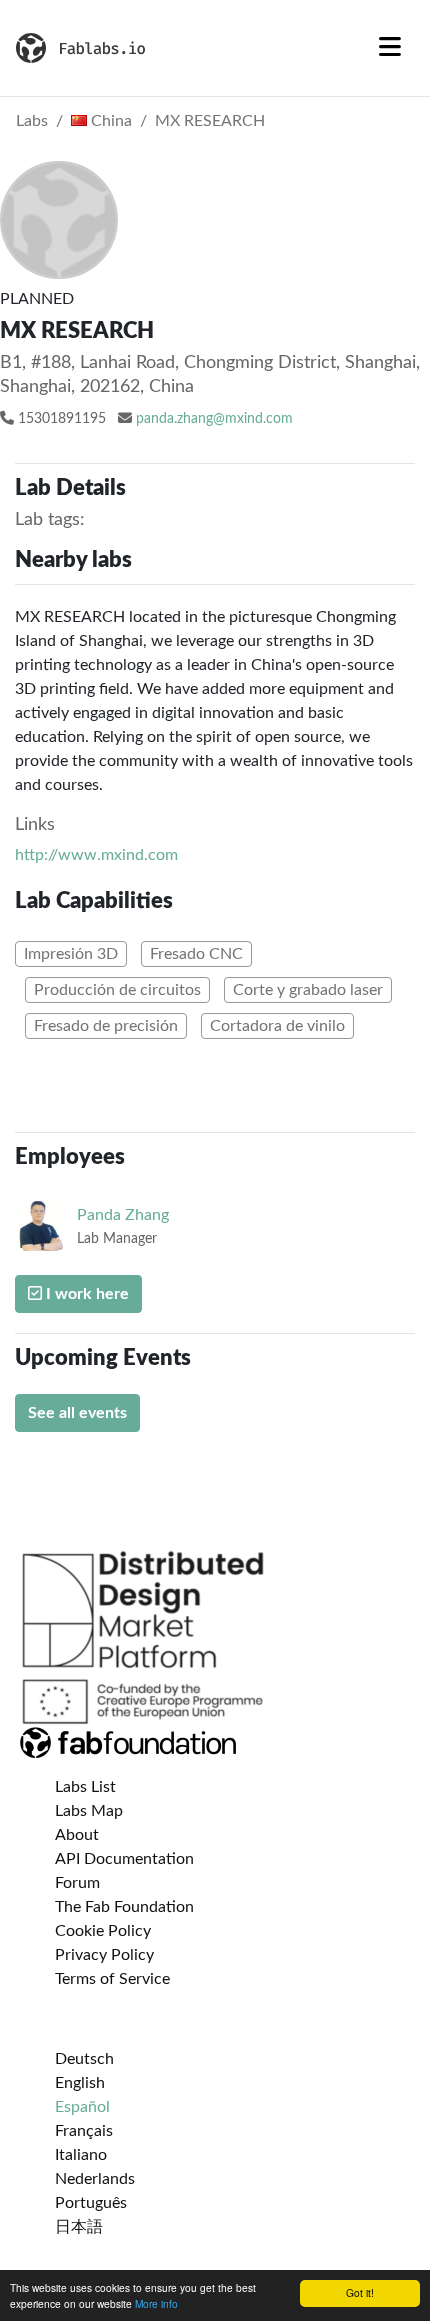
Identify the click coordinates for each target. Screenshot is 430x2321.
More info (156, 2303)
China (109, 121)
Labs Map (89, 1811)
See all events (77, 1413)
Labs (32, 121)
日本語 (79, 2227)
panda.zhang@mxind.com (214, 419)
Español (82, 2107)
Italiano (81, 2155)
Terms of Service (112, 1979)
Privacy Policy (104, 1955)
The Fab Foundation (124, 1907)
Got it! (360, 2292)
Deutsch (84, 2059)
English (80, 2083)
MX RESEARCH (210, 121)
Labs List (85, 1787)
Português (91, 2203)
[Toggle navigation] (390, 48)
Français (84, 2131)
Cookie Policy (103, 1931)
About (77, 1835)
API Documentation (124, 1859)
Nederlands (95, 2179)
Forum (77, 1883)
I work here (85, 1294)
